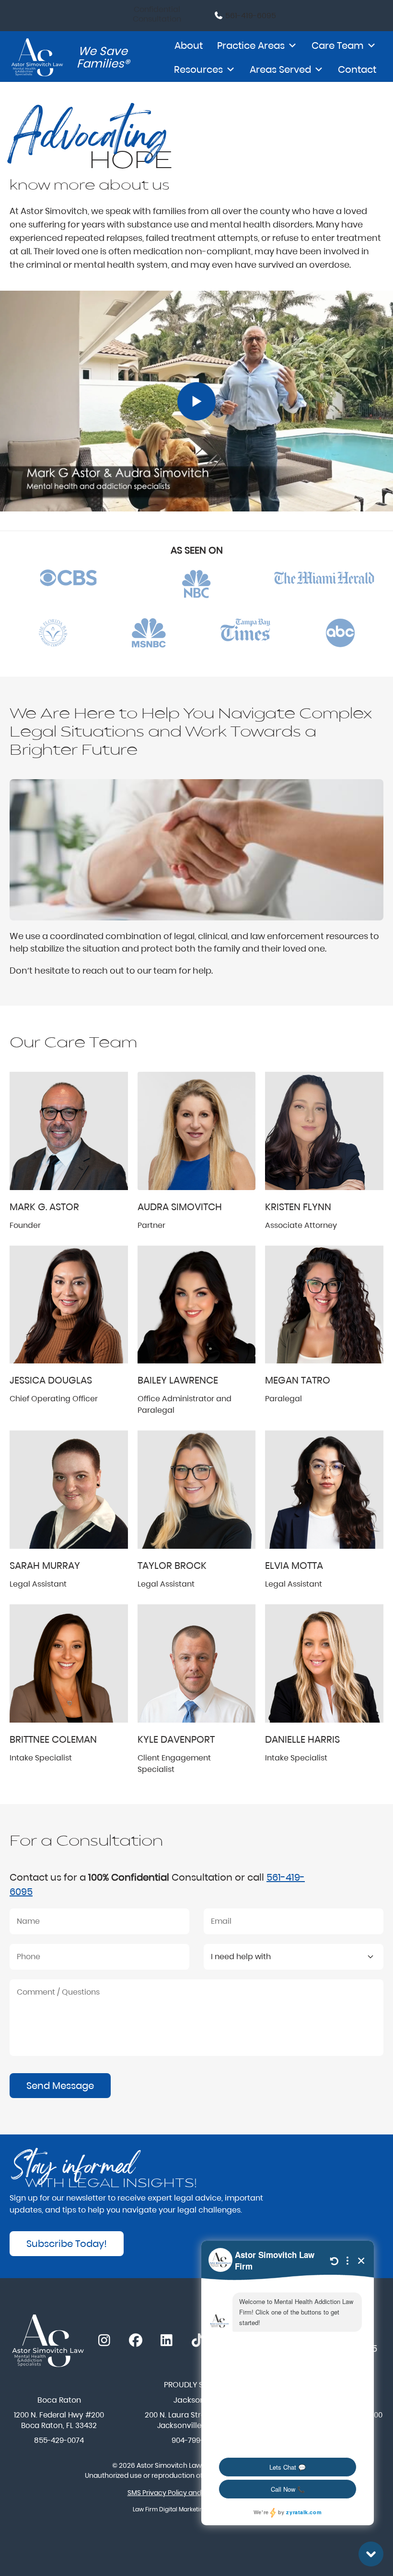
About (189, 45)
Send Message (60, 2086)
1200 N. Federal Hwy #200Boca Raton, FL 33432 (59, 2420)
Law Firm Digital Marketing (170, 2509)
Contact (357, 69)
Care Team (338, 45)
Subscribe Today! (67, 2244)
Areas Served (280, 69)
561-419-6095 (250, 16)
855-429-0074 (59, 2440)
